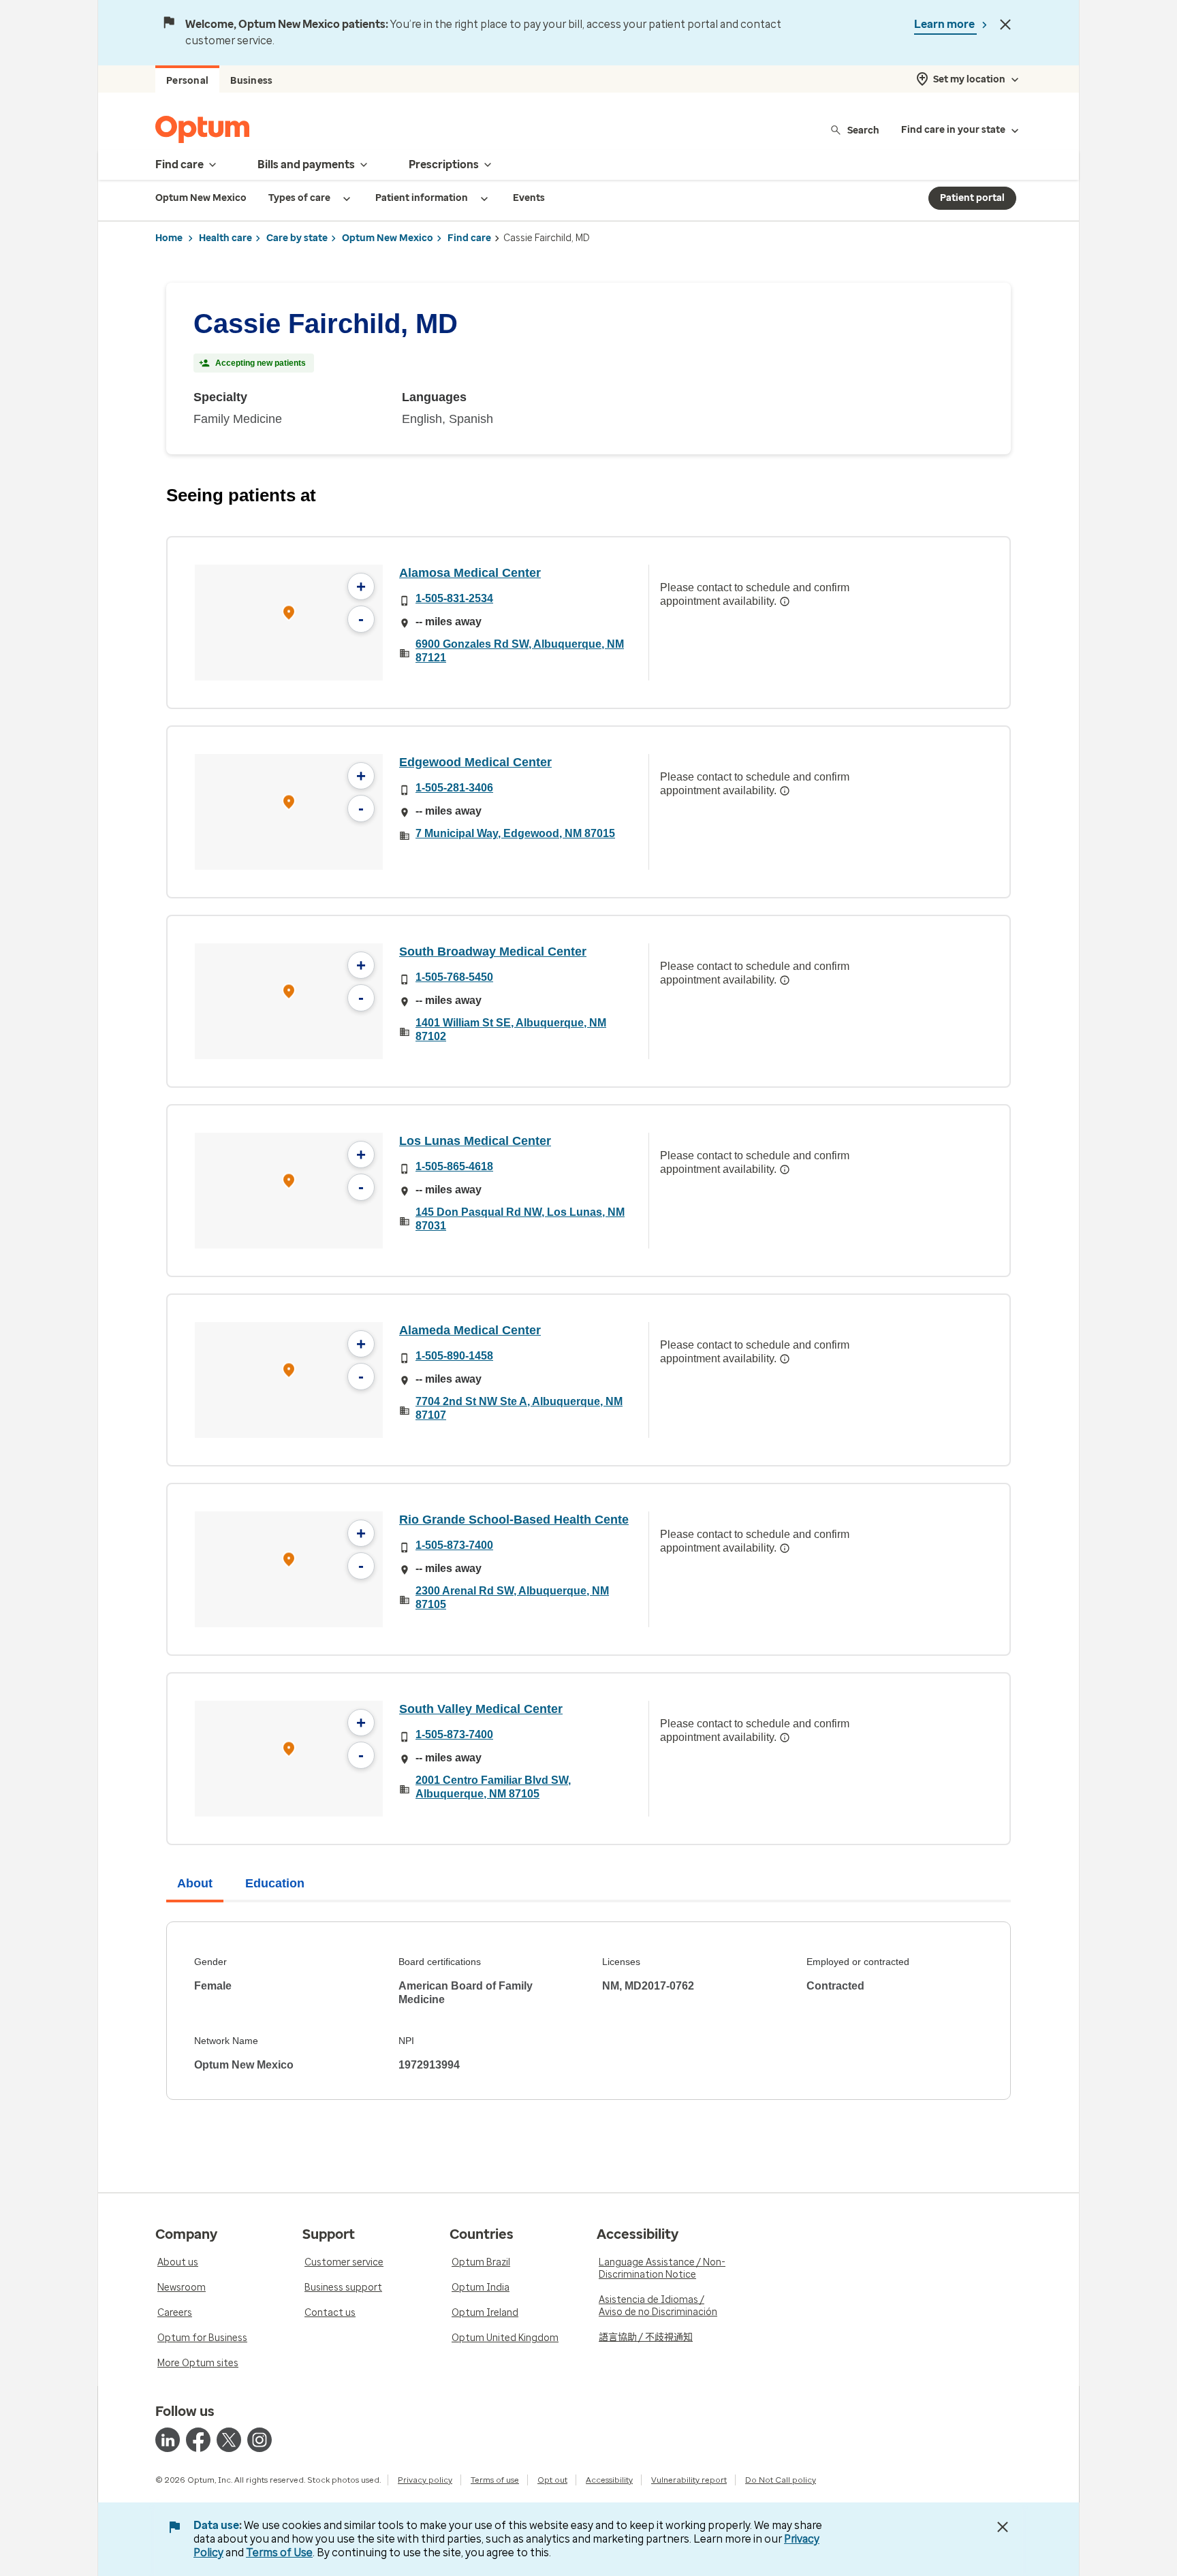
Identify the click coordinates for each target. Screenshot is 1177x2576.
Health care (225, 238)
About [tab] (195, 1883)
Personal (187, 81)
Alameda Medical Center (470, 1330)
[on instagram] (260, 2440)
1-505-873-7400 (454, 1545)
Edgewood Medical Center (475, 762)
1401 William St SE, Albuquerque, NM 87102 (511, 1030)
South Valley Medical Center (481, 1709)
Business (251, 81)
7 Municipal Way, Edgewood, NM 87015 (515, 833)
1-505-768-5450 (454, 977)
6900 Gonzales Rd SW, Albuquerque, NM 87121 (520, 651)
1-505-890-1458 (454, 1356)
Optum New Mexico (388, 238)
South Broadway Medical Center (493, 952)
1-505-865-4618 (454, 1166)
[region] (289, 623)
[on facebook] (198, 2440)
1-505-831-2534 (454, 598)
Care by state (297, 238)
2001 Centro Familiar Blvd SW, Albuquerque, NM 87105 (493, 1787)
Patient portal (972, 198)
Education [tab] (275, 1883)
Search (863, 130)
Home (169, 238)
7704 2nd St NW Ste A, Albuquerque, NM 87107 (519, 1408)
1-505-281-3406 (454, 788)
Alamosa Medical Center (470, 573)
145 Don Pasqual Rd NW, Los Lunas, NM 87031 (520, 1219)
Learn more (945, 24)
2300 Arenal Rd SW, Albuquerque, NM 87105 (512, 1598)
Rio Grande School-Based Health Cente (514, 1520)
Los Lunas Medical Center (475, 1141)
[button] (289, 615)
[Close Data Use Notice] (1003, 2527)
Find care (469, 238)
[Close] (1005, 25)
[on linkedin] (168, 2440)
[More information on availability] (785, 601)
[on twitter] (229, 2440)
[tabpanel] (588, 2011)
